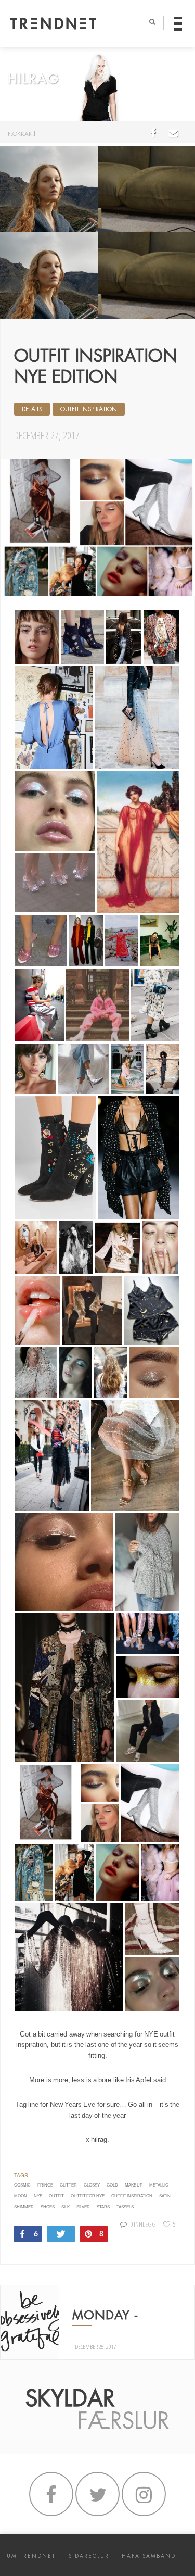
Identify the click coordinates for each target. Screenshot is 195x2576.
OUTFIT (56, 2196)
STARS (103, 2207)
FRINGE (45, 2185)
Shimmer (24, 2207)
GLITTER (68, 2185)
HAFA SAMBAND (149, 2556)
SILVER (83, 2207)
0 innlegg (143, 2224)
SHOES (48, 2207)
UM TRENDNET (31, 2556)
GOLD (112, 2185)
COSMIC (22, 2185)
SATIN (165, 2196)
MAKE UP (134, 2185)
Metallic (159, 2185)
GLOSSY (92, 2185)
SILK (66, 2207)
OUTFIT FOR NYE (88, 2196)
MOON (21, 2196)
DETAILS (32, 409)
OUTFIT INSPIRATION (89, 409)
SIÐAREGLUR (89, 2556)
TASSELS (125, 2207)
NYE (38, 2196)
